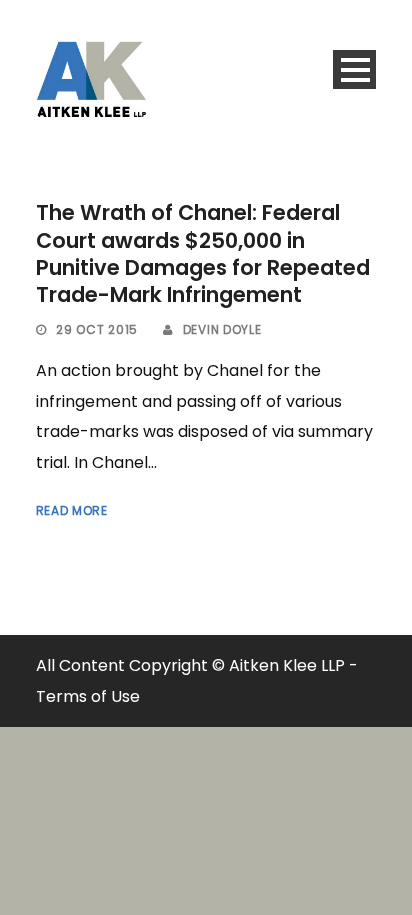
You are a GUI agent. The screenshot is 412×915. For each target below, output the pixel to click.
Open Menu (354, 69)
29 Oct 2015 (97, 329)
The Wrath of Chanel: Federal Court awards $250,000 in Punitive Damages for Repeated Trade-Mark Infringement (203, 253)
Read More (72, 510)
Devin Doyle (222, 329)
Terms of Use (88, 696)
